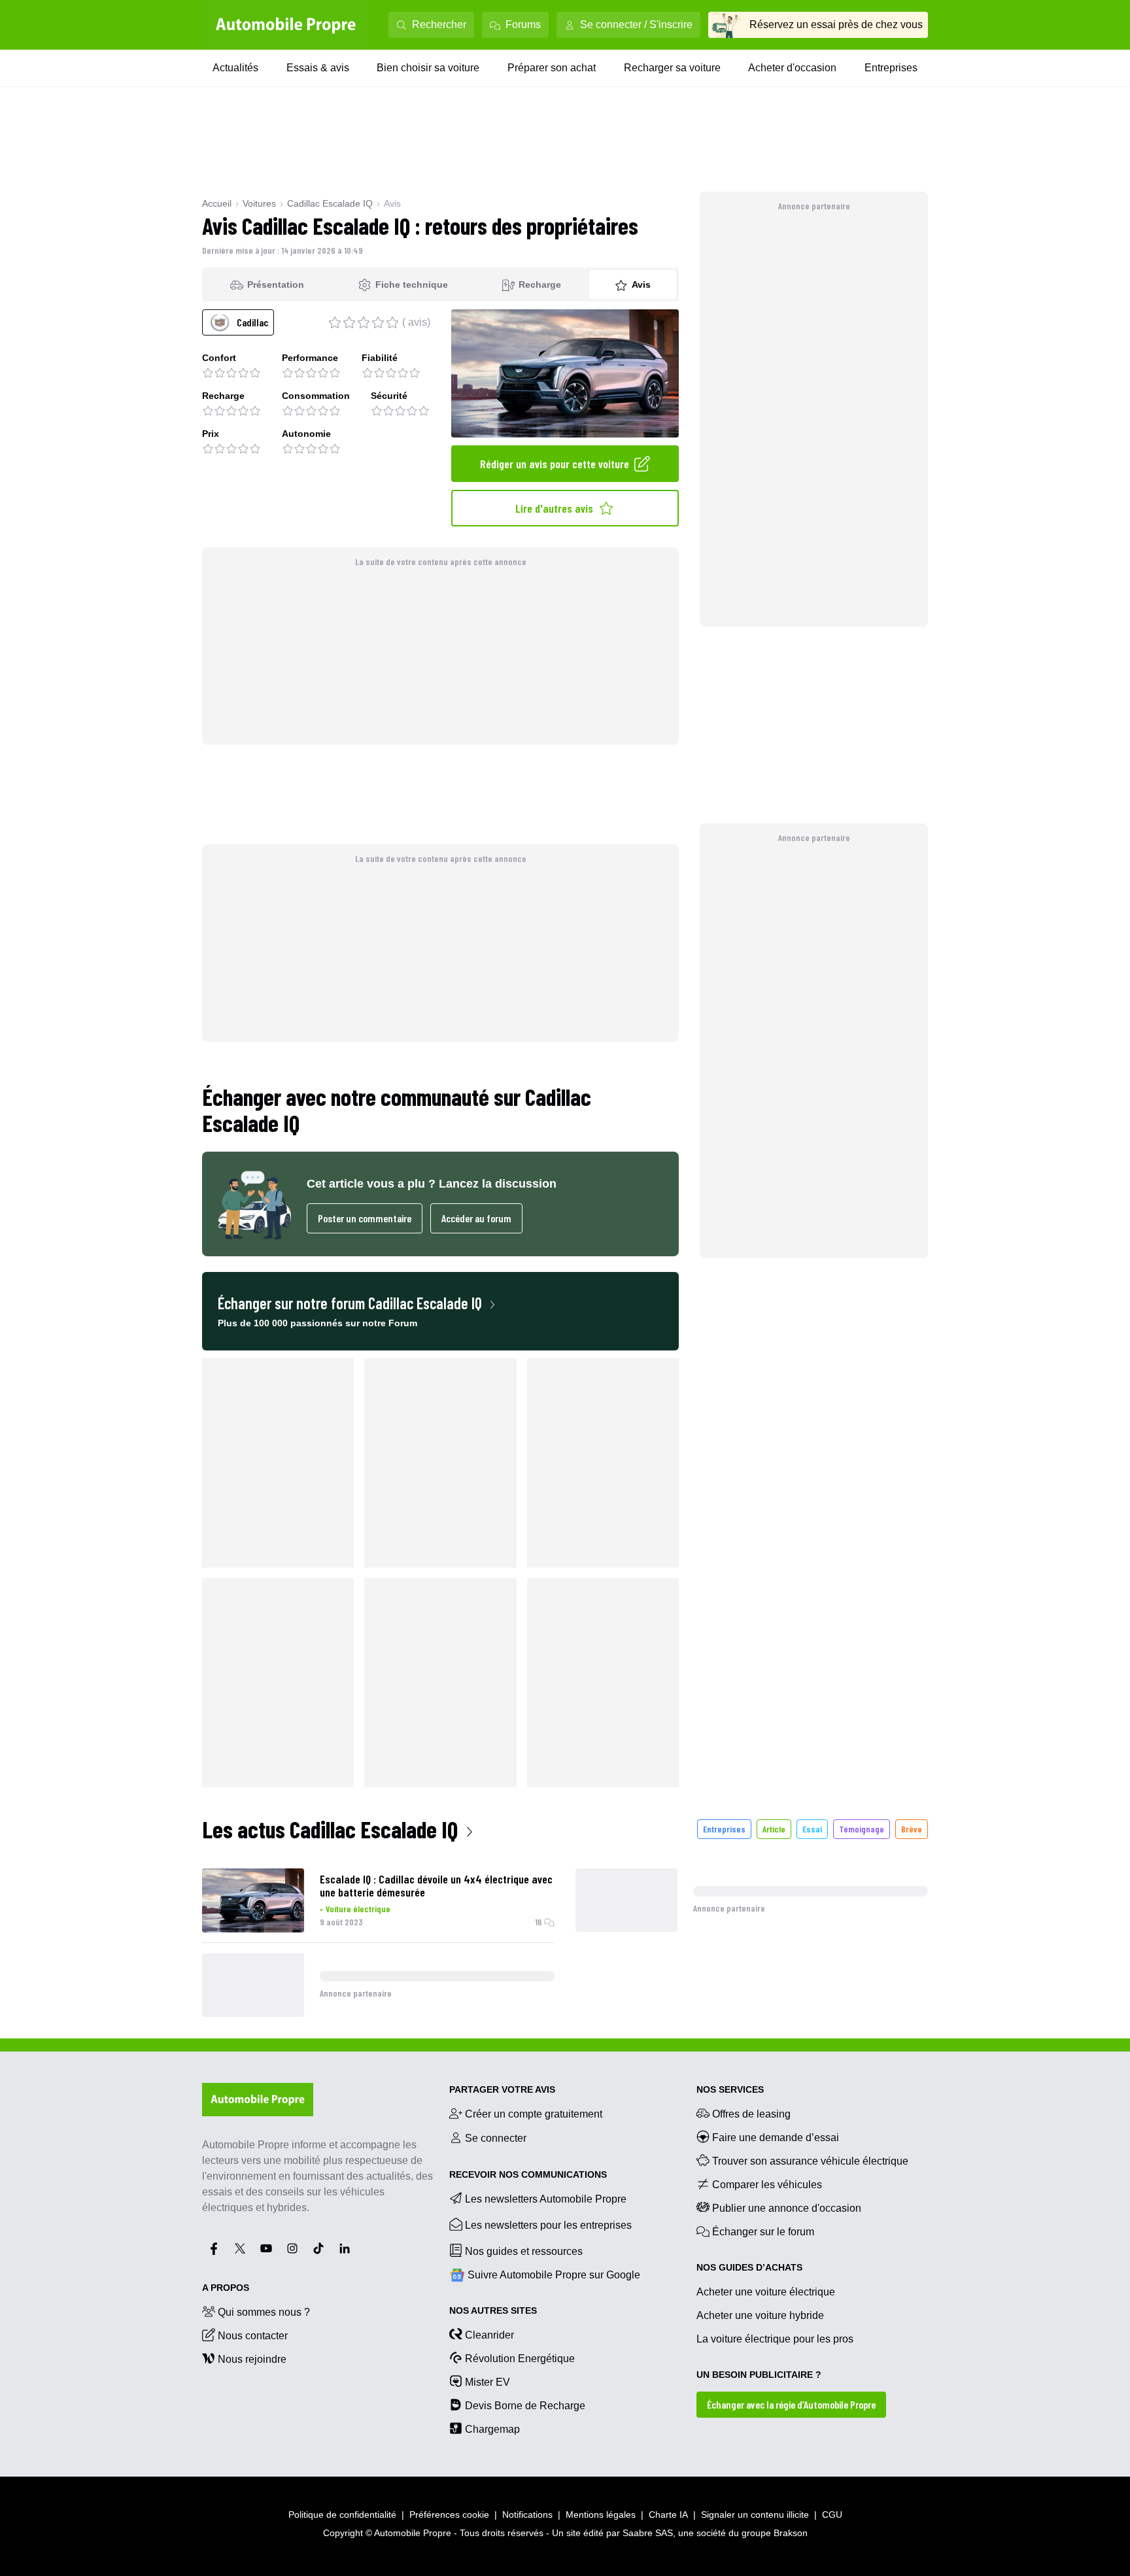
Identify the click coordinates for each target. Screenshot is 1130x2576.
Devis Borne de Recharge (525, 2406)
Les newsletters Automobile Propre (546, 2199)
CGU (832, 2515)
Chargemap (492, 2429)
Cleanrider (489, 2335)
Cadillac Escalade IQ (330, 203)
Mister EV (488, 2382)
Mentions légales (601, 2515)
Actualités (235, 68)
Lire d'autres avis (554, 508)
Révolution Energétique (520, 2359)
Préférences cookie (449, 2515)
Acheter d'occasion (792, 68)
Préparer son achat (552, 68)
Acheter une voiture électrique (766, 2292)
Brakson (791, 2533)
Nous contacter (253, 2336)
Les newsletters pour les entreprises (548, 2225)
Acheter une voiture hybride (760, 2315)
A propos (226, 2288)
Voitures (259, 203)
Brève (912, 1829)
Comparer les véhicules (767, 2185)
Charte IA (668, 2515)
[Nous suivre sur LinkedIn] (345, 2248)
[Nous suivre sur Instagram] (292, 2248)
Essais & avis (318, 68)
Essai (812, 1829)
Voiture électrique (358, 1909)
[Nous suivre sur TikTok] (318, 2248)
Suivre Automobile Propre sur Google (554, 2275)
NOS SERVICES (730, 2089)
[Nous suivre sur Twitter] (240, 2248)
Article (774, 1829)
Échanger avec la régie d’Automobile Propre (791, 2404)
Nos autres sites (493, 2310)
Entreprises (891, 68)
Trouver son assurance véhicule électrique (810, 2161)
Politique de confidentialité (342, 2515)
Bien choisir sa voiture (428, 68)
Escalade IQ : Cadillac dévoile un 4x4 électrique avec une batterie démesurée (436, 1885)
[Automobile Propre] (286, 25)
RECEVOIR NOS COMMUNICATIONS (528, 2174)
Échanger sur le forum (763, 2232)
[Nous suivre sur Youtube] (266, 2248)
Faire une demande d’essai (776, 2138)
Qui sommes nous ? (264, 2312)
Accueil (217, 203)
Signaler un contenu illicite (755, 2515)
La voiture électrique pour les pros (775, 2339)
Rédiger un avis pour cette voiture (555, 464)
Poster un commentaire (365, 1218)
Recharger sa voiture (672, 68)
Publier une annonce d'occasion (787, 2208)
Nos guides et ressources (524, 2251)
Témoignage (862, 1829)
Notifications (527, 2515)
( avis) (416, 322)
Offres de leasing (751, 2114)
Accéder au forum (476, 1218)
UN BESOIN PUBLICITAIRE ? (759, 2375)
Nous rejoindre (252, 2359)
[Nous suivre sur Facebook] (214, 2248)
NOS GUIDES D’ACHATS (749, 2267)
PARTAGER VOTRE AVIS (502, 2089)
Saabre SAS (648, 2533)
